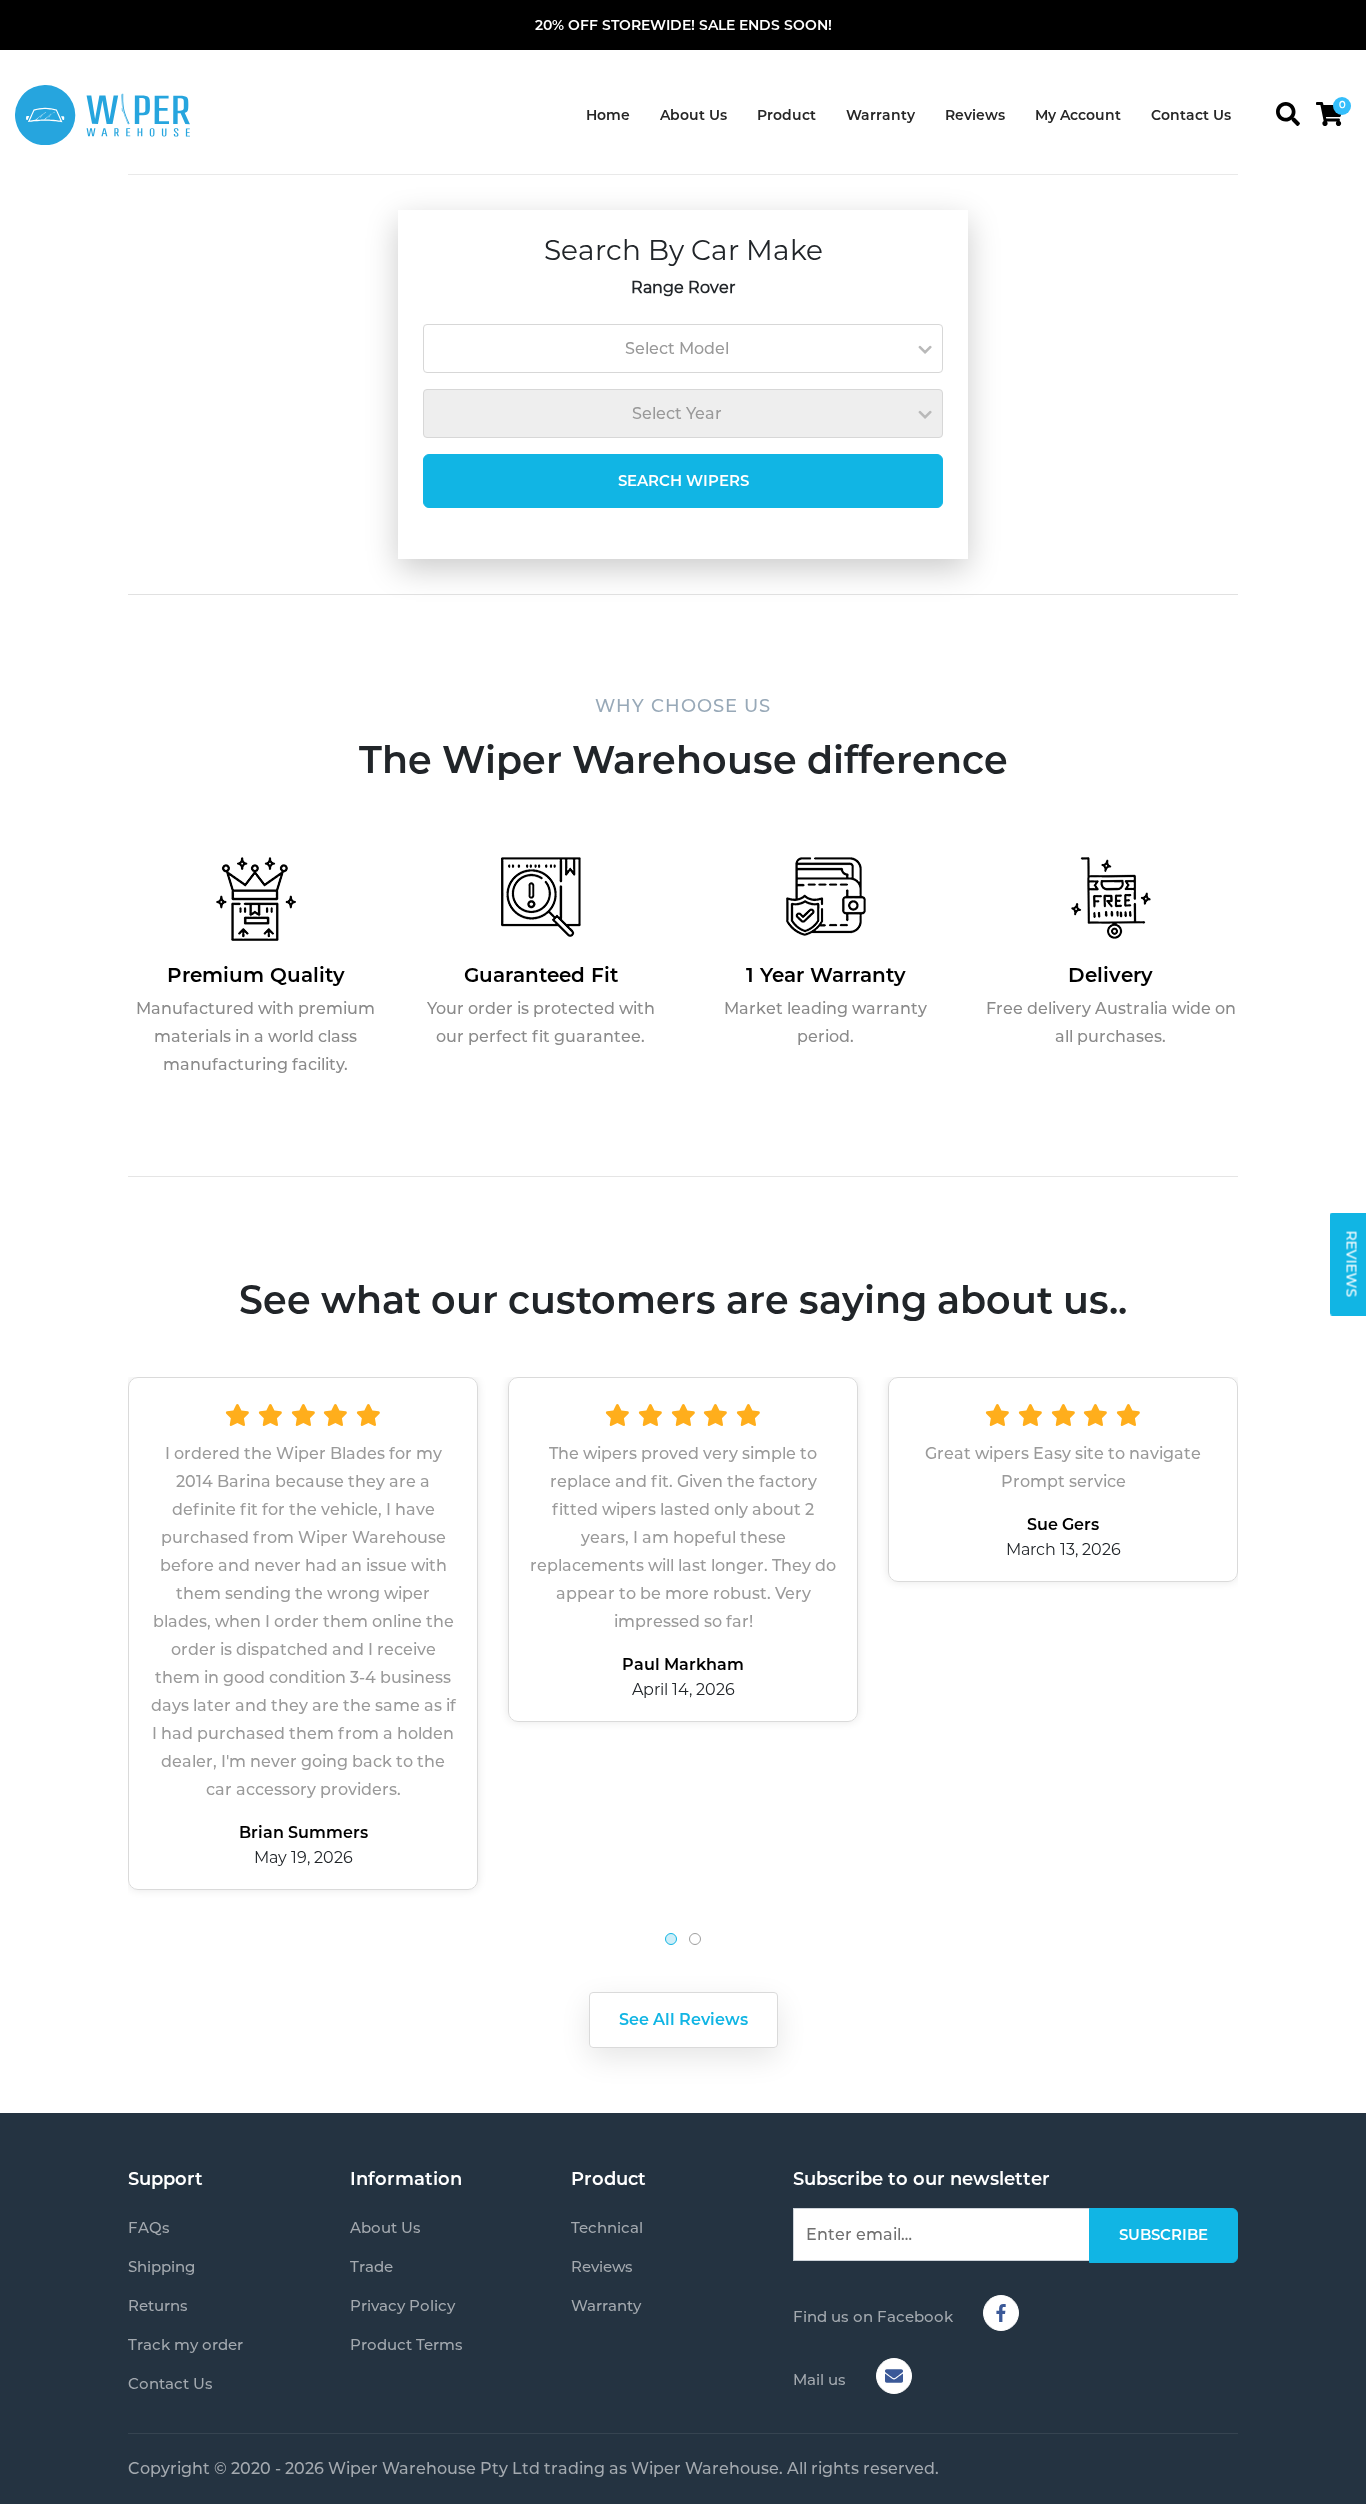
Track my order (185, 2344)
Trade (371, 2266)
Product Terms (406, 2344)
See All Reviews (683, 2019)
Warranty (880, 115)
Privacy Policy (402, 2305)
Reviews (975, 115)
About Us (693, 115)
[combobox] (683, 348)
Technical (607, 2227)
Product (786, 115)
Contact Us (1191, 115)
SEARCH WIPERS (683, 480)
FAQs (149, 2227)
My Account (1078, 115)
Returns (158, 2305)
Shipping (161, 2266)
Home (608, 115)
